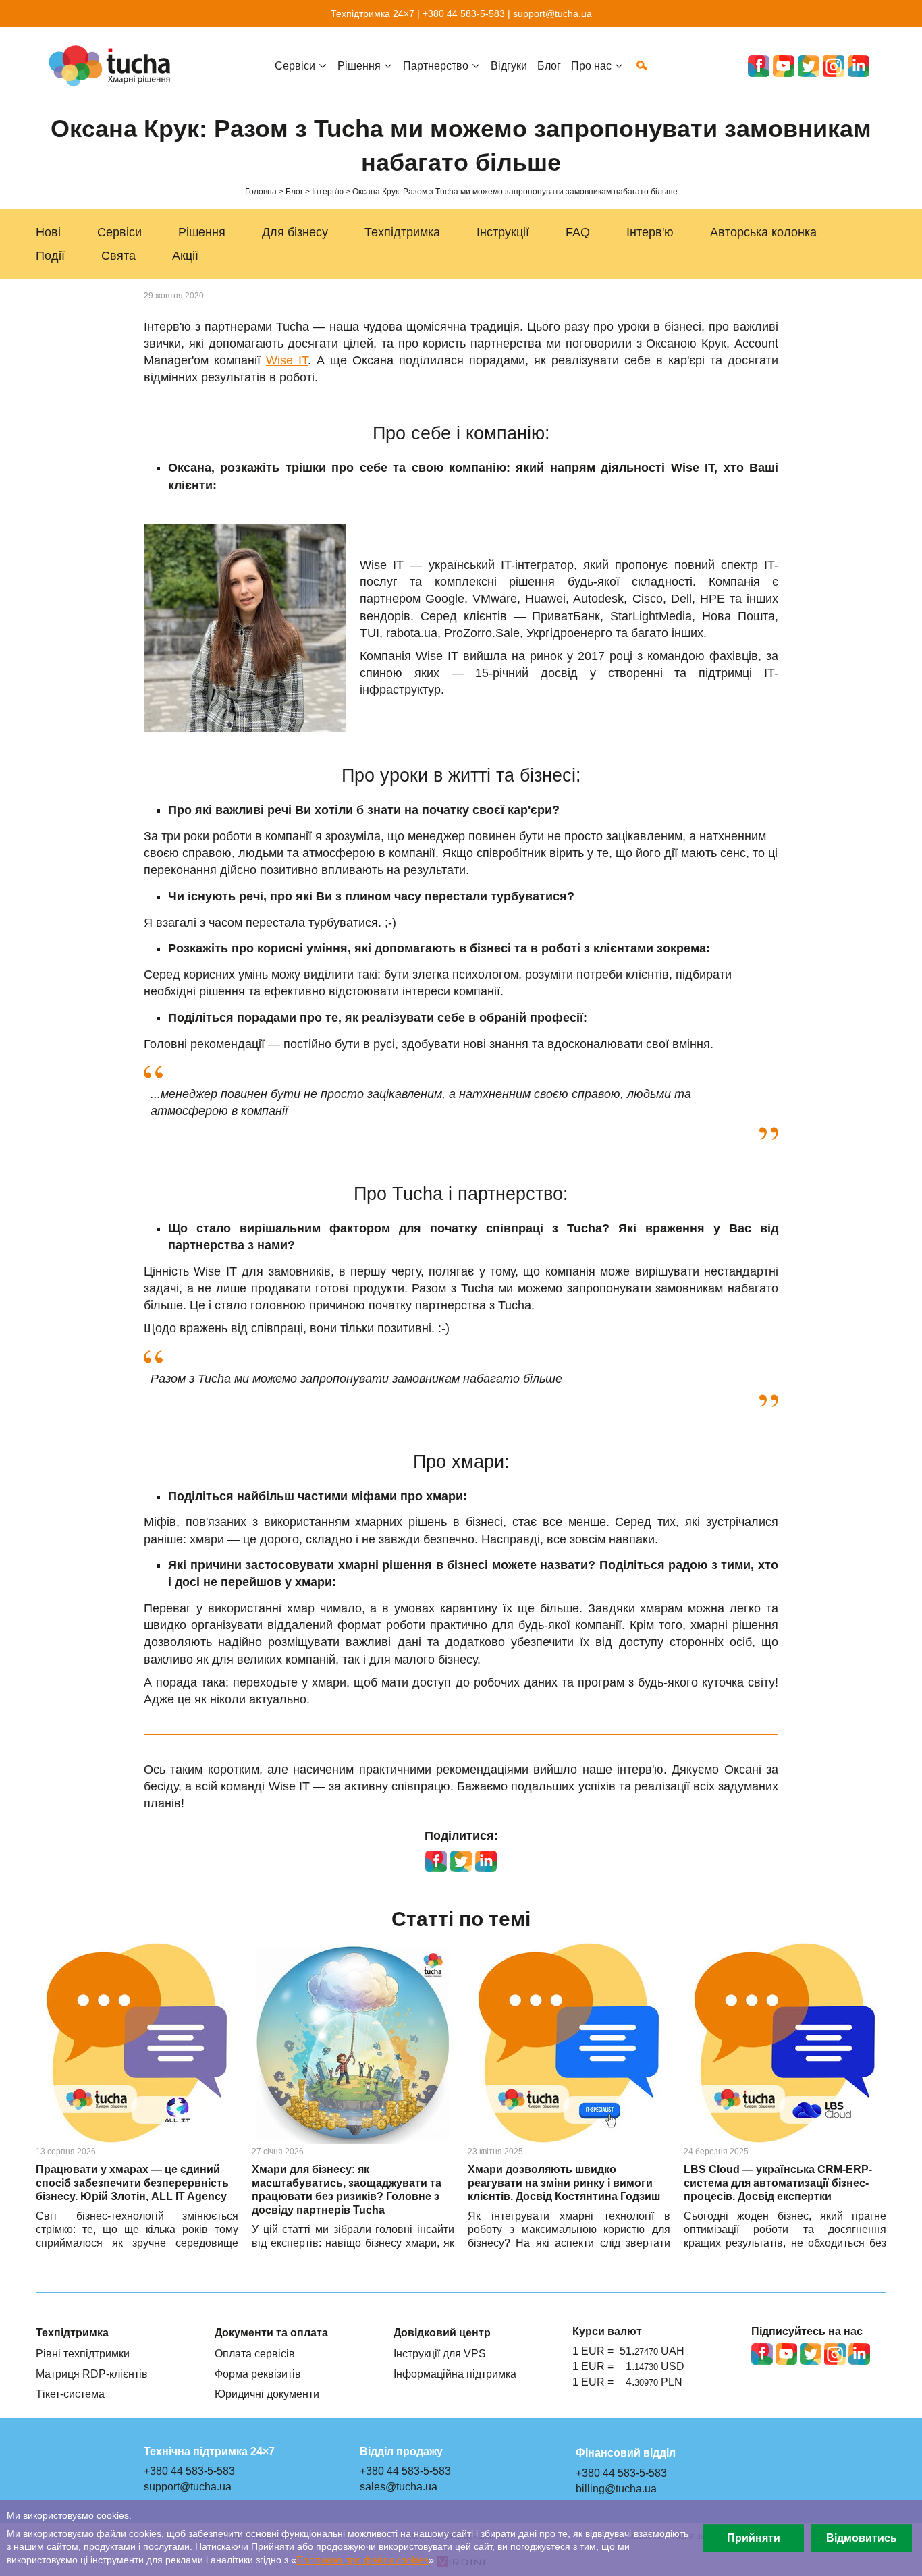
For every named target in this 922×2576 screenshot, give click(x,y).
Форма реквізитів (258, 2374)
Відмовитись (862, 2538)
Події (50, 256)
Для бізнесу (295, 232)
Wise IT (287, 360)
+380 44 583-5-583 (464, 13)
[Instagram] (834, 66)
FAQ (578, 232)
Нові (48, 232)
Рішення (202, 232)
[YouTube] (784, 66)
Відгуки (509, 65)
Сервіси (119, 232)
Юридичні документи (267, 2394)
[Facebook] (759, 66)
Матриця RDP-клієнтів (92, 2374)
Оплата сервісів (255, 2353)
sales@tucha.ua (399, 2486)
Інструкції (503, 232)
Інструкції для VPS (440, 2353)
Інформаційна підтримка (455, 2374)
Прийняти (754, 2538)
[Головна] (113, 66)
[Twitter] (809, 66)
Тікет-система (70, 2394)
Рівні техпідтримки (83, 2353)
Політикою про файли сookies (362, 2560)
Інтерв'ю (650, 232)
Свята (118, 256)
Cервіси (295, 65)
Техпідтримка (402, 232)
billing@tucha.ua (616, 2488)
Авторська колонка (763, 232)
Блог (549, 65)
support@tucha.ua (552, 13)
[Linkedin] (859, 66)
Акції (185, 256)
